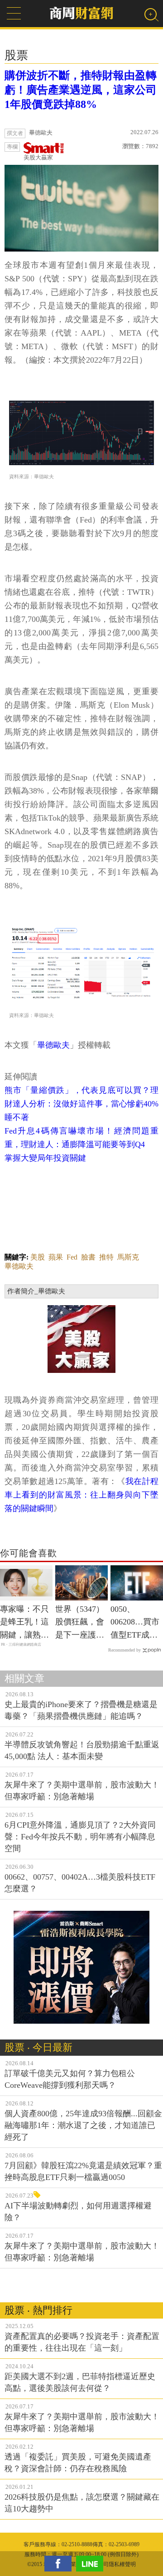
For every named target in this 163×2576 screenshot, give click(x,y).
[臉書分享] (60, 2564)
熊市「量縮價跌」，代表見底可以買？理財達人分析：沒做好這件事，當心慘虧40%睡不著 (81, 1104)
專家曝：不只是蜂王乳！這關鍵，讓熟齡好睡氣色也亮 (24, 1623)
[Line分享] (92, 2564)
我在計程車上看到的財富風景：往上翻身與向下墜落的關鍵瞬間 (81, 1495)
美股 (38, 1257)
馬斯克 (128, 1257)
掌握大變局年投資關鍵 (45, 1158)
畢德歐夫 (53, 1045)
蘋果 (56, 1257)
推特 (106, 1257)
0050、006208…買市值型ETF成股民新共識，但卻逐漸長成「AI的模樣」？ (135, 1623)
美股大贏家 (38, 157)
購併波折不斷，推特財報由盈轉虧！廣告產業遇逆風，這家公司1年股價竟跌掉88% (81, 90)
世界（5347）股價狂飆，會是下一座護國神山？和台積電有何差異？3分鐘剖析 (80, 1623)
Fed (72, 1257)
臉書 (88, 1257)
